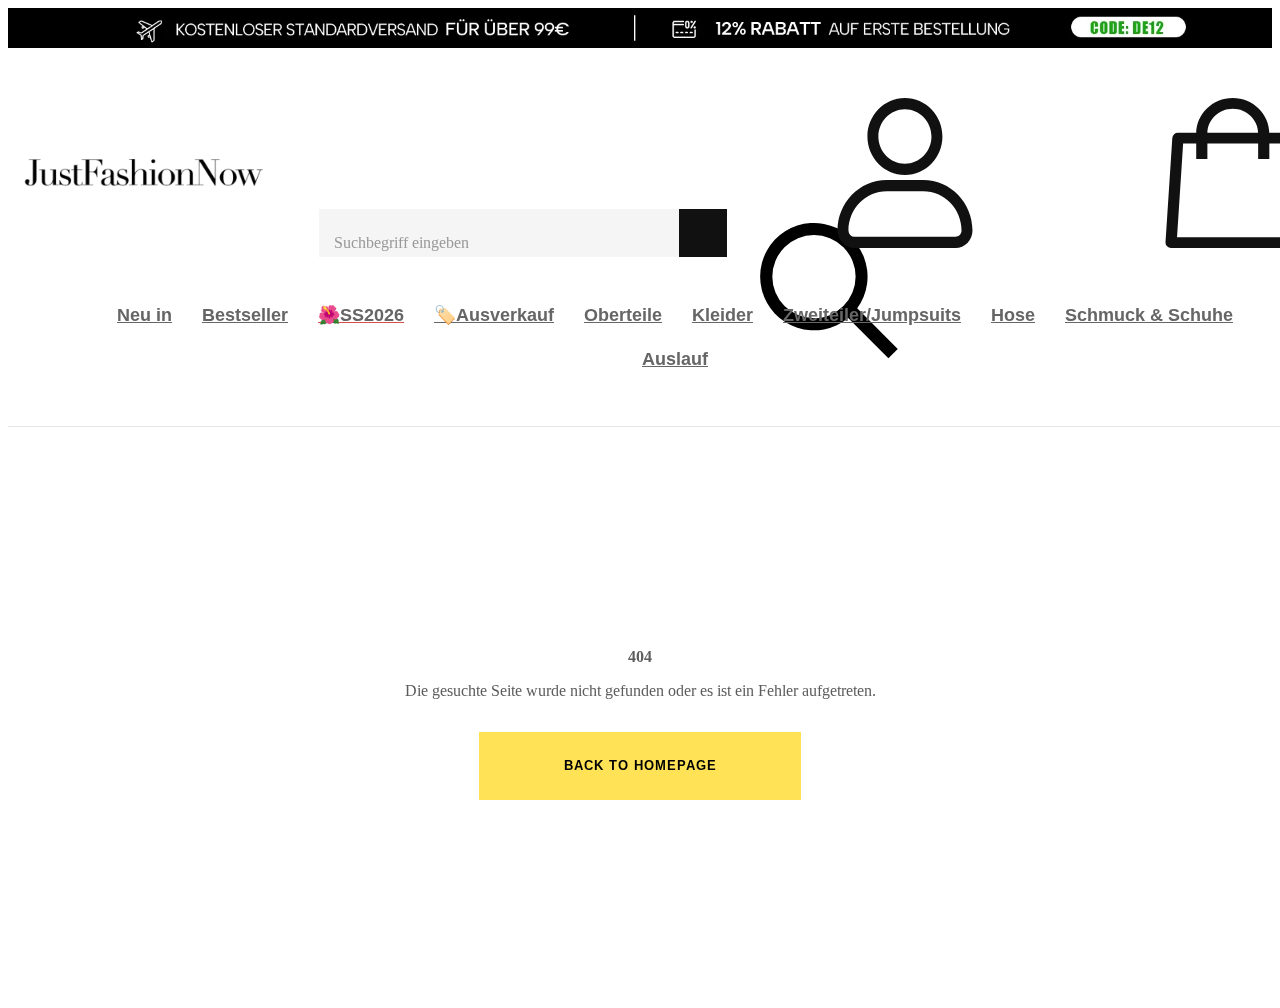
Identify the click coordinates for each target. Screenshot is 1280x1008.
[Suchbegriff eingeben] (499, 233)
